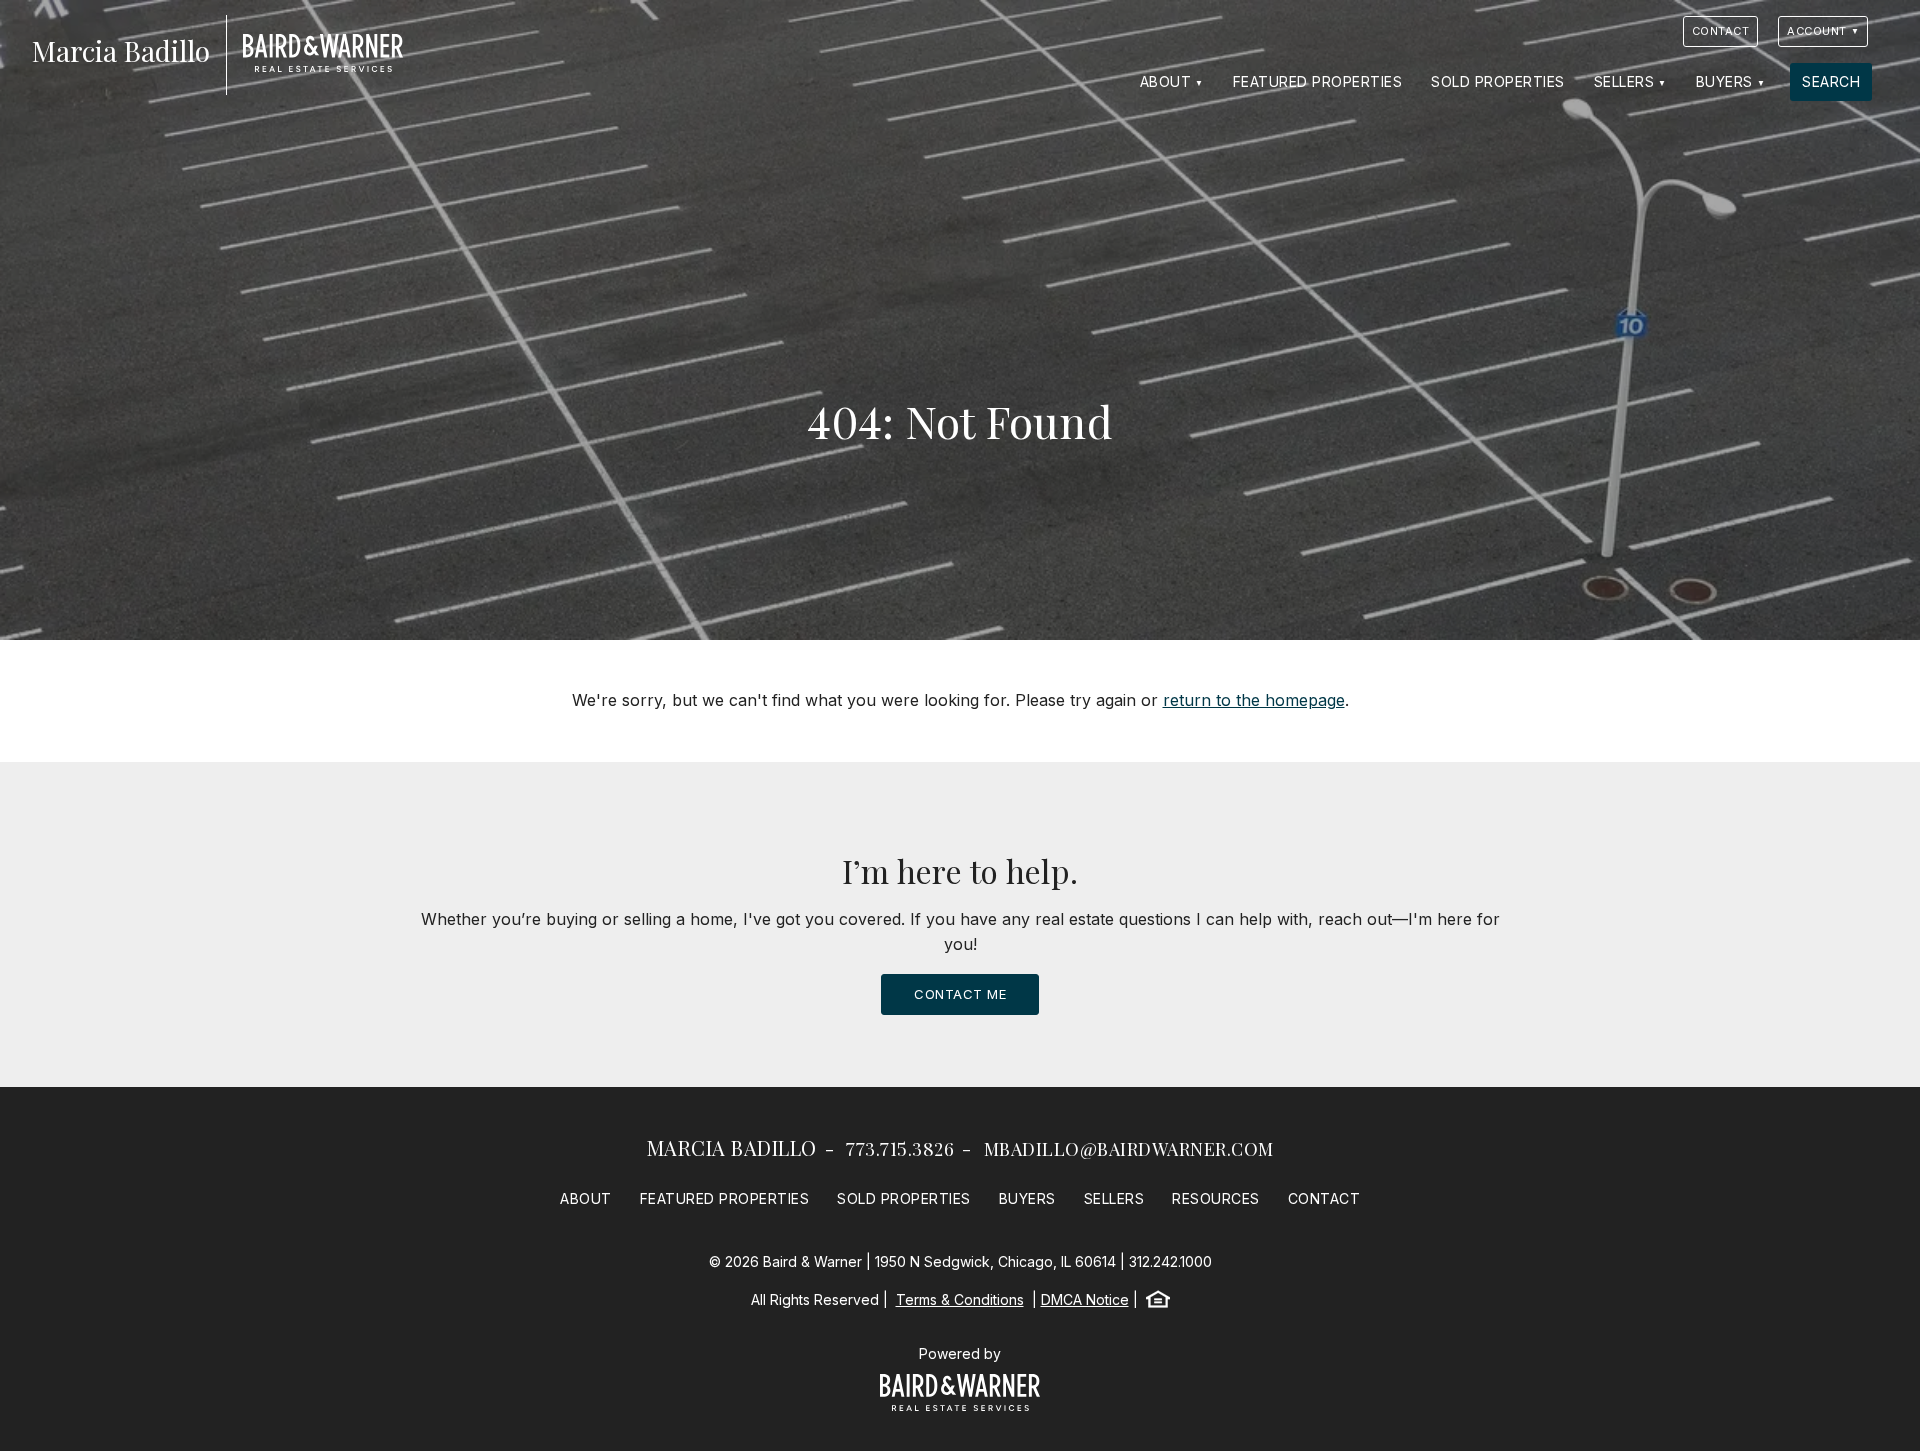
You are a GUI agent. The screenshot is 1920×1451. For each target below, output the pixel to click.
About (1166, 81)
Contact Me (960, 994)
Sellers (1624, 81)
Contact (1721, 31)
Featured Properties (1318, 81)
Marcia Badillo (732, 1147)
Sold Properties (1498, 81)
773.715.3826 (900, 1149)
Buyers (1724, 81)
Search (1831, 81)
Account (1817, 31)
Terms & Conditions (960, 1299)
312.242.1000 (1170, 1261)
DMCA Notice (1085, 1299)
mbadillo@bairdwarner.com (1129, 1149)
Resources (1216, 1198)
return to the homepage (1254, 700)
